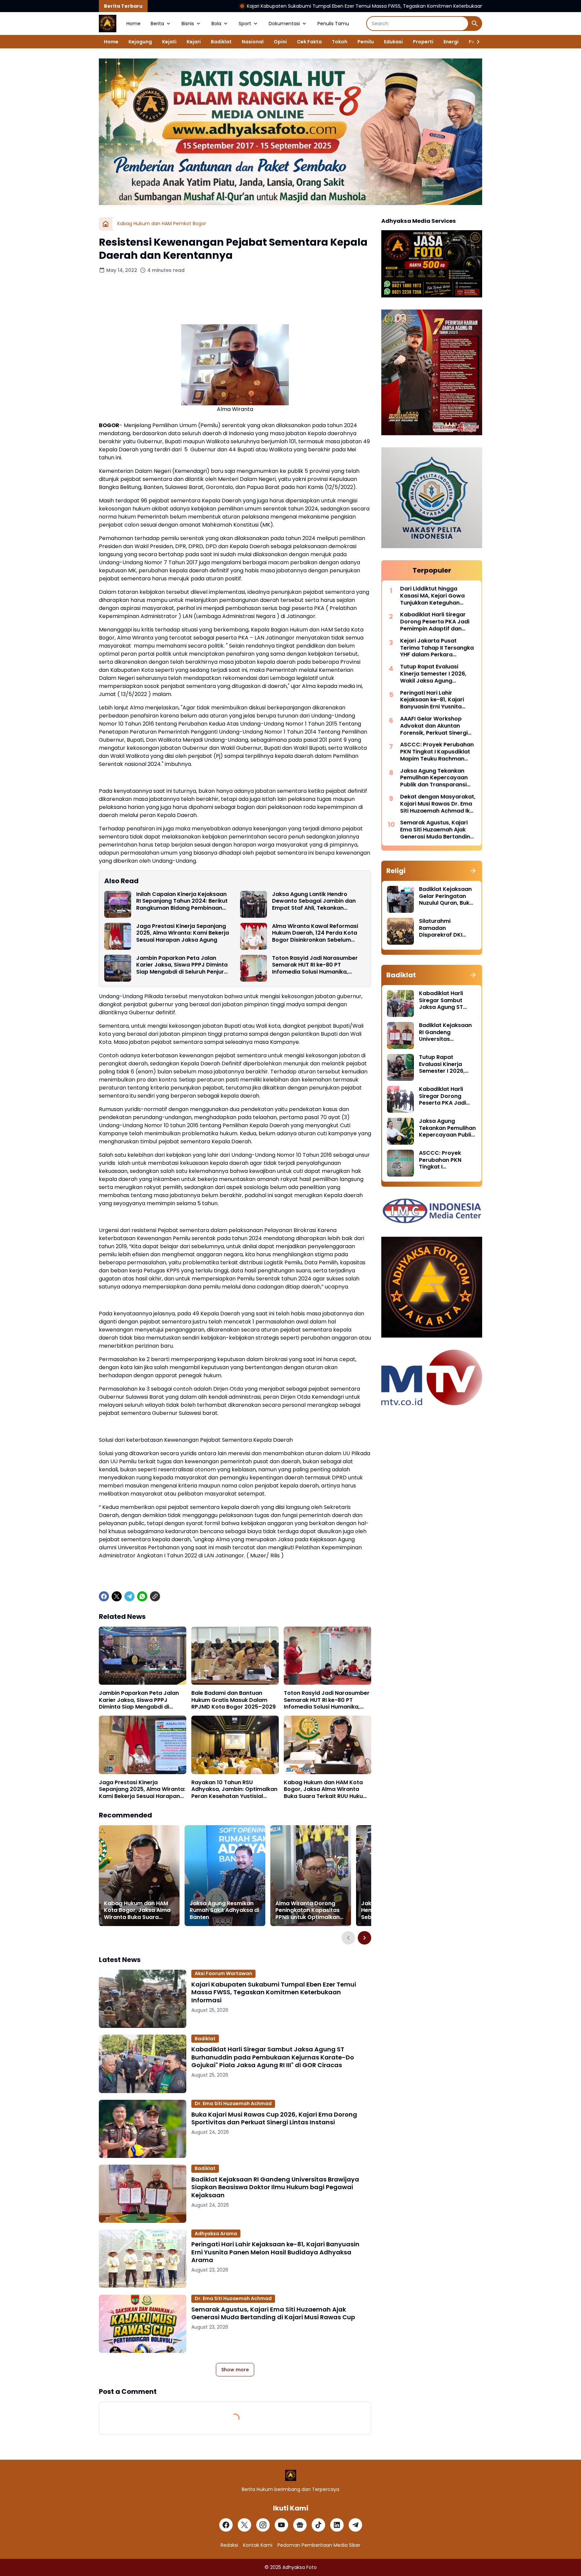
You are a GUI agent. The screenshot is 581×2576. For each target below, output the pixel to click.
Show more (235, 2370)
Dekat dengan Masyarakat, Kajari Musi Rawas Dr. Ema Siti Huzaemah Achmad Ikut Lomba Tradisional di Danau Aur (438, 804)
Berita (157, 24)
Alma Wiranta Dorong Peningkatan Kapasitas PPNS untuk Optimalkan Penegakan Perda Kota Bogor (307, 1911)
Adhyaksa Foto (300, 2567)
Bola (216, 24)
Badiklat (221, 42)
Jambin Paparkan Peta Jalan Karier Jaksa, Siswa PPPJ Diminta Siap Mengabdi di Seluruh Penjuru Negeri (182, 965)
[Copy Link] (155, 1596)
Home (133, 24)
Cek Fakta (309, 42)
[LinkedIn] (337, 2525)
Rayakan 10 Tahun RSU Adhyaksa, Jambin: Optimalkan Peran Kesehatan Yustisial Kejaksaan (234, 1790)
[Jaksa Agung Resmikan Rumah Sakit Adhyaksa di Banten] (225, 1876)
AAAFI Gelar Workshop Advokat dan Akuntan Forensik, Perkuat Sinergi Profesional (434, 726)
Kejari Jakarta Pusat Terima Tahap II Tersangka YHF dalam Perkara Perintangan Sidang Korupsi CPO (437, 648)
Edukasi (393, 42)
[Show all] (473, 871)
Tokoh (340, 42)
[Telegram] (129, 1596)
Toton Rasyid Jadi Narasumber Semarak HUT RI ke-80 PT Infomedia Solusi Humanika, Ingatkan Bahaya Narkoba (315, 965)
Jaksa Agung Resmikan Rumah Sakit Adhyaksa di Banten (224, 1911)
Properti (423, 42)
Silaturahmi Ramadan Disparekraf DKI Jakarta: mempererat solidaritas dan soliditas (441, 928)
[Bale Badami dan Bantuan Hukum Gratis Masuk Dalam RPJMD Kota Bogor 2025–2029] (235, 1656)
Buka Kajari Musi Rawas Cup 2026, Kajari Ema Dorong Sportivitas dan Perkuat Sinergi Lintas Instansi (274, 2118)
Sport (245, 24)
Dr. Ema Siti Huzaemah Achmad (233, 2103)
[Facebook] (104, 1596)
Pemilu (366, 42)
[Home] (106, 224)
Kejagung (140, 42)
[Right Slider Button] (475, 42)
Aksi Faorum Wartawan (223, 1973)
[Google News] (300, 2525)
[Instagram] (263, 2525)
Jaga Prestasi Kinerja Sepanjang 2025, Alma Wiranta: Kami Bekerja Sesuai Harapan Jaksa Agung (183, 933)
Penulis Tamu (333, 24)
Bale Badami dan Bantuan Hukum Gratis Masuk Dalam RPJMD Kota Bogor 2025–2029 (234, 1700)
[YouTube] (281, 2525)
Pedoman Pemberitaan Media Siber (319, 2545)
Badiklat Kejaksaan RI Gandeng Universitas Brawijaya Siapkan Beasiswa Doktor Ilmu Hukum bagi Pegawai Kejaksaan (275, 2187)
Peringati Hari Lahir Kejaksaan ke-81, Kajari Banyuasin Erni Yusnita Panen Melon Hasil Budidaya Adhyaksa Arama (275, 2252)
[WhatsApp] (142, 1596)
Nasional (253, 42)
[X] (117, 1596)
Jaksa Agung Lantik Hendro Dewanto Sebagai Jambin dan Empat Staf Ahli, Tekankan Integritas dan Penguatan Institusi (319, 901)
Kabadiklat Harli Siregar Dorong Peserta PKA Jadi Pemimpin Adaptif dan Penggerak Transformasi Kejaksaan (435, 622)
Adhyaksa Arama (216, 2234)
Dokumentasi (284, 24)
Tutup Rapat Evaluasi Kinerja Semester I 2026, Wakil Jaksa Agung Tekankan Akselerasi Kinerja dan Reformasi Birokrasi (433, 674)
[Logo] (291, 2475)
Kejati (169, 42)
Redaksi (229, 2545)
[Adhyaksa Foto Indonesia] (108, 24)
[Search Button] (475, 24)
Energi (451, 42)
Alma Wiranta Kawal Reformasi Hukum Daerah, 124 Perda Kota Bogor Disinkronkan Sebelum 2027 (315, 933)
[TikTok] (318, 2525)
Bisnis (188, 24)
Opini (280, 42)
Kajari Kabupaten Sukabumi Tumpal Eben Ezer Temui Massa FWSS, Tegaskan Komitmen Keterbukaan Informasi (251, 6)
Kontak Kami (258, 2545)
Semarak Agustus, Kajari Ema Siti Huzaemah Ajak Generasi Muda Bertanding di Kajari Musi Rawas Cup (273, 2313)
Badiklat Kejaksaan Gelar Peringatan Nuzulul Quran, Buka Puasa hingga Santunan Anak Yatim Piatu (446, 896)
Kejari (194, 42)
